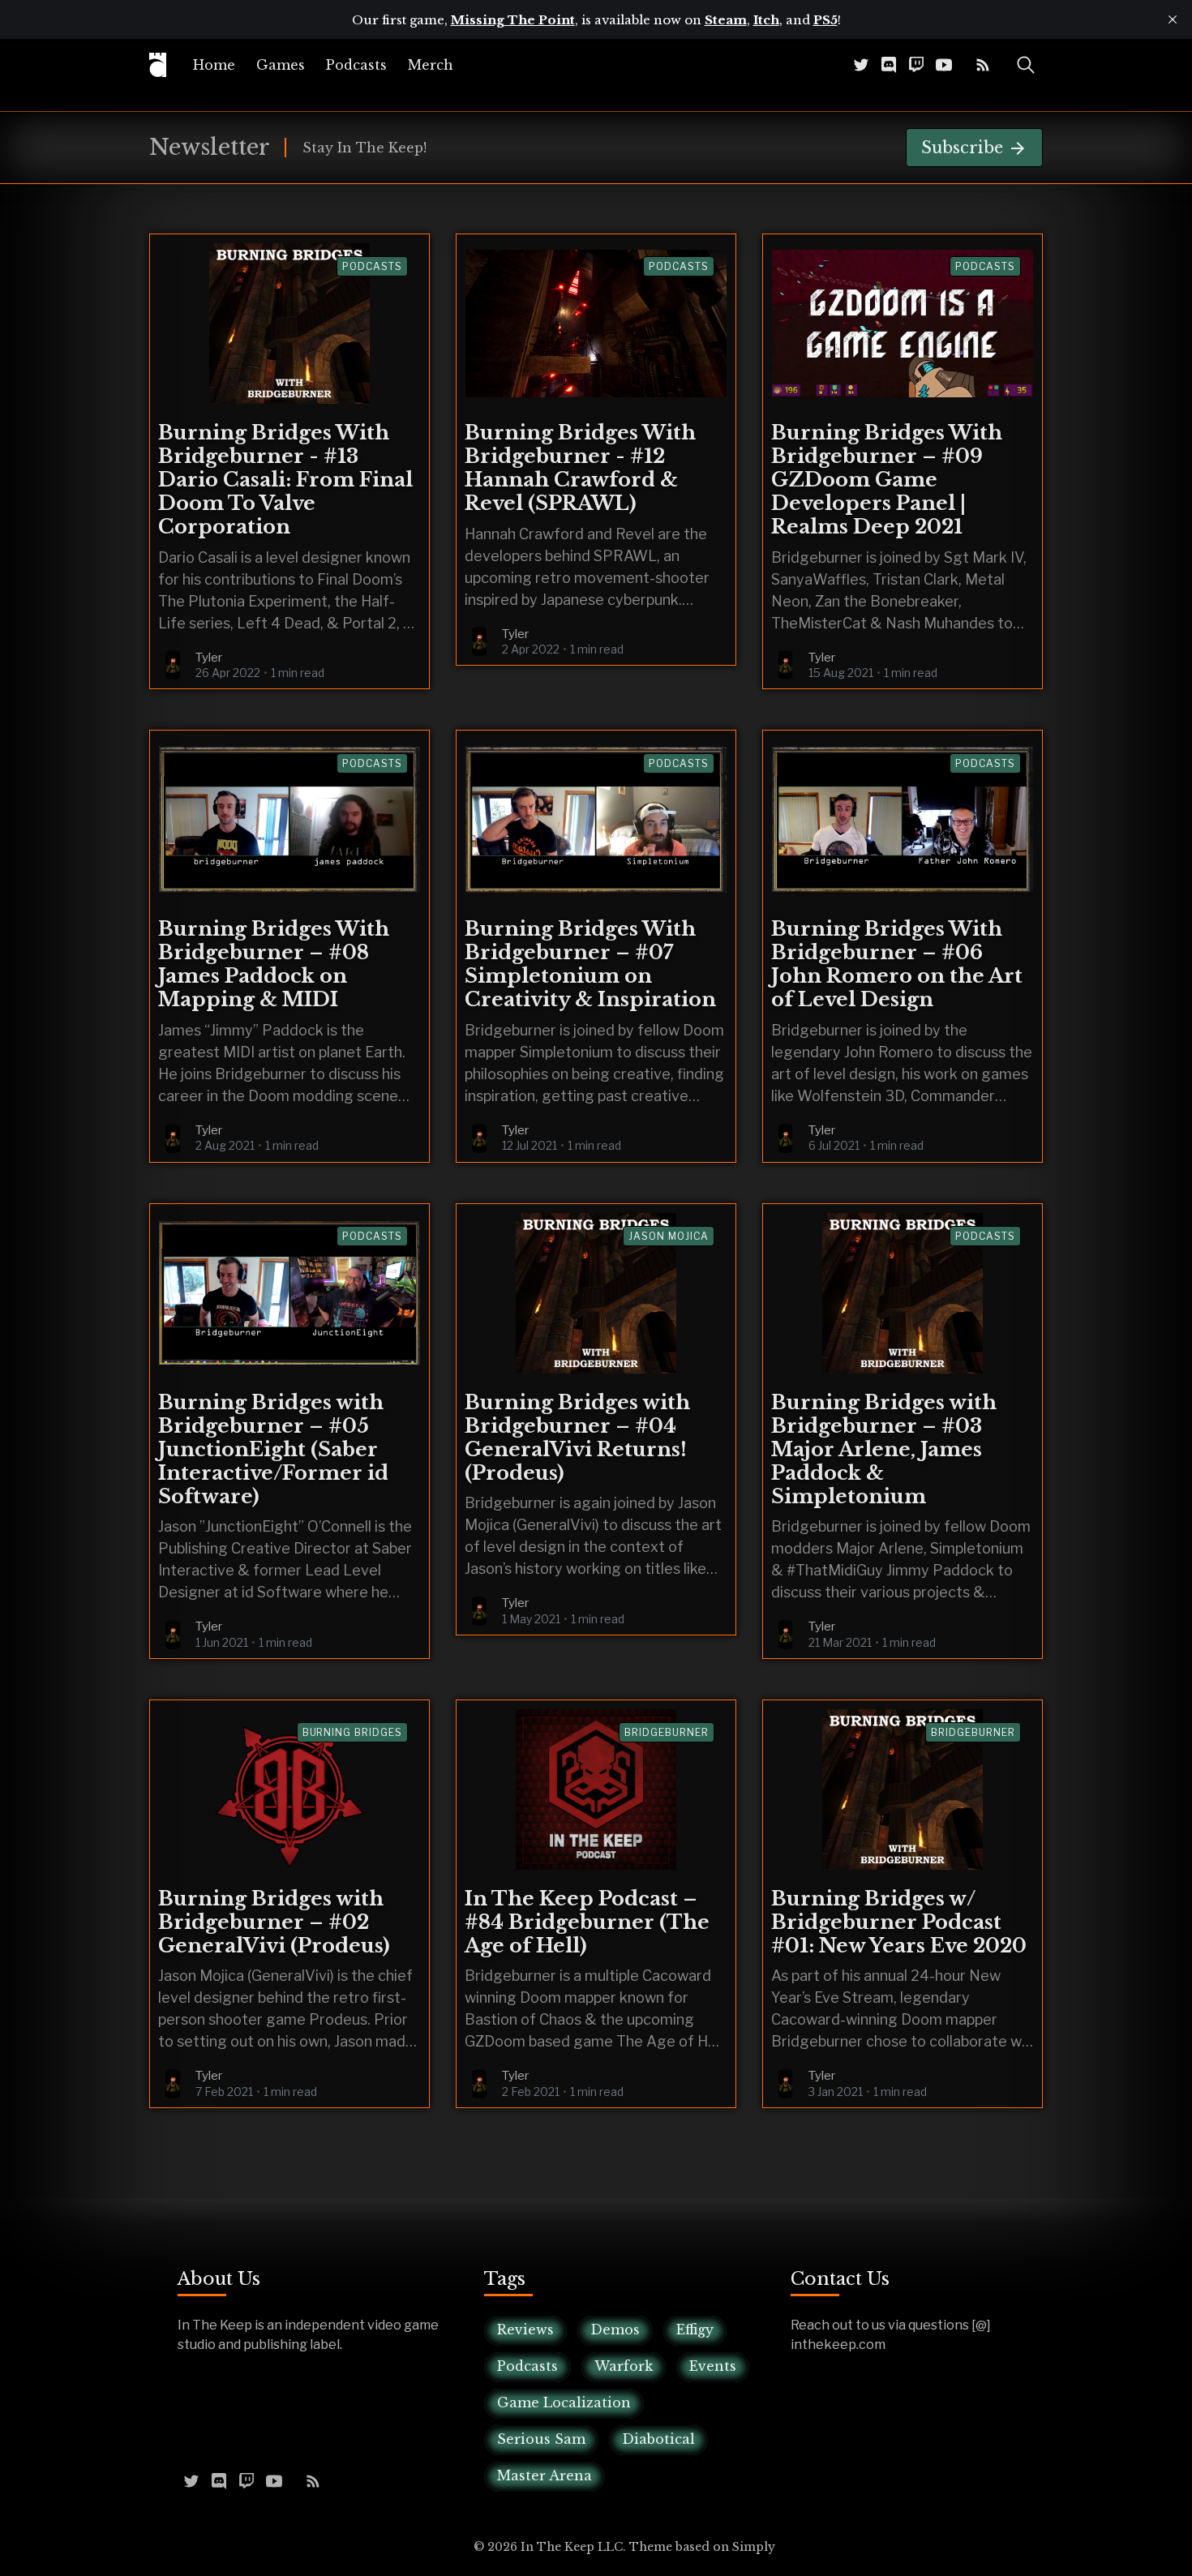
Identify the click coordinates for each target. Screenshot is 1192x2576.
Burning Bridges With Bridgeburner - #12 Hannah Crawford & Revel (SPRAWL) (580, 468)
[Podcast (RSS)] (983, 64)
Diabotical (658, 2439)
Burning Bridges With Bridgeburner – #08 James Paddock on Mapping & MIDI (274, 964)
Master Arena (545, 2475)
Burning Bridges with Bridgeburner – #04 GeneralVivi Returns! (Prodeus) (577, 1438)
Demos (615, 2330)
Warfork (624, 2366)
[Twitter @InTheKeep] (861, 64)
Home (214, 65)
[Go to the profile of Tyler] (173, 665)
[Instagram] (963, 64)
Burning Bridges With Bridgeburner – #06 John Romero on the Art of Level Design (897, 964)
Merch (431, 65)
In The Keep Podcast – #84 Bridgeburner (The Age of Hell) (587, 1922)
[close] (1173, 19)
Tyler (209, 658)
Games (281, 65)
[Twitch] (916, 64)
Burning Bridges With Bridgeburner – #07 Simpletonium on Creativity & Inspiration (590, 964)
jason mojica (669, 1236)
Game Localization (564, 2402)
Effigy (695, 2330)
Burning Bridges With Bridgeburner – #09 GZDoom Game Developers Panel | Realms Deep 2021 (887, 480)
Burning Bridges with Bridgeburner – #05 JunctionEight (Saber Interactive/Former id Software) (273, 1449)
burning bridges (352, 1732)
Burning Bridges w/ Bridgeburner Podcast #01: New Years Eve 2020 (899, 1922)
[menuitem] (214, 65)
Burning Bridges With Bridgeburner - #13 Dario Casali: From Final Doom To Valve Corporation (285, 480)
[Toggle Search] (1026, 65)
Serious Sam (541, 2439)
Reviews (525, 2330)
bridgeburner (667, 1732)
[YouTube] (944, 64)
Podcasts (356, 65)
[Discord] (889, 64)
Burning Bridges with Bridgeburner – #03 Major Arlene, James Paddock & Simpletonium (884, 1449)
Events (713, 2366)
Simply (754, 2547)
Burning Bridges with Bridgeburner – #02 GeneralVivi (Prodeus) (274, 1922)
